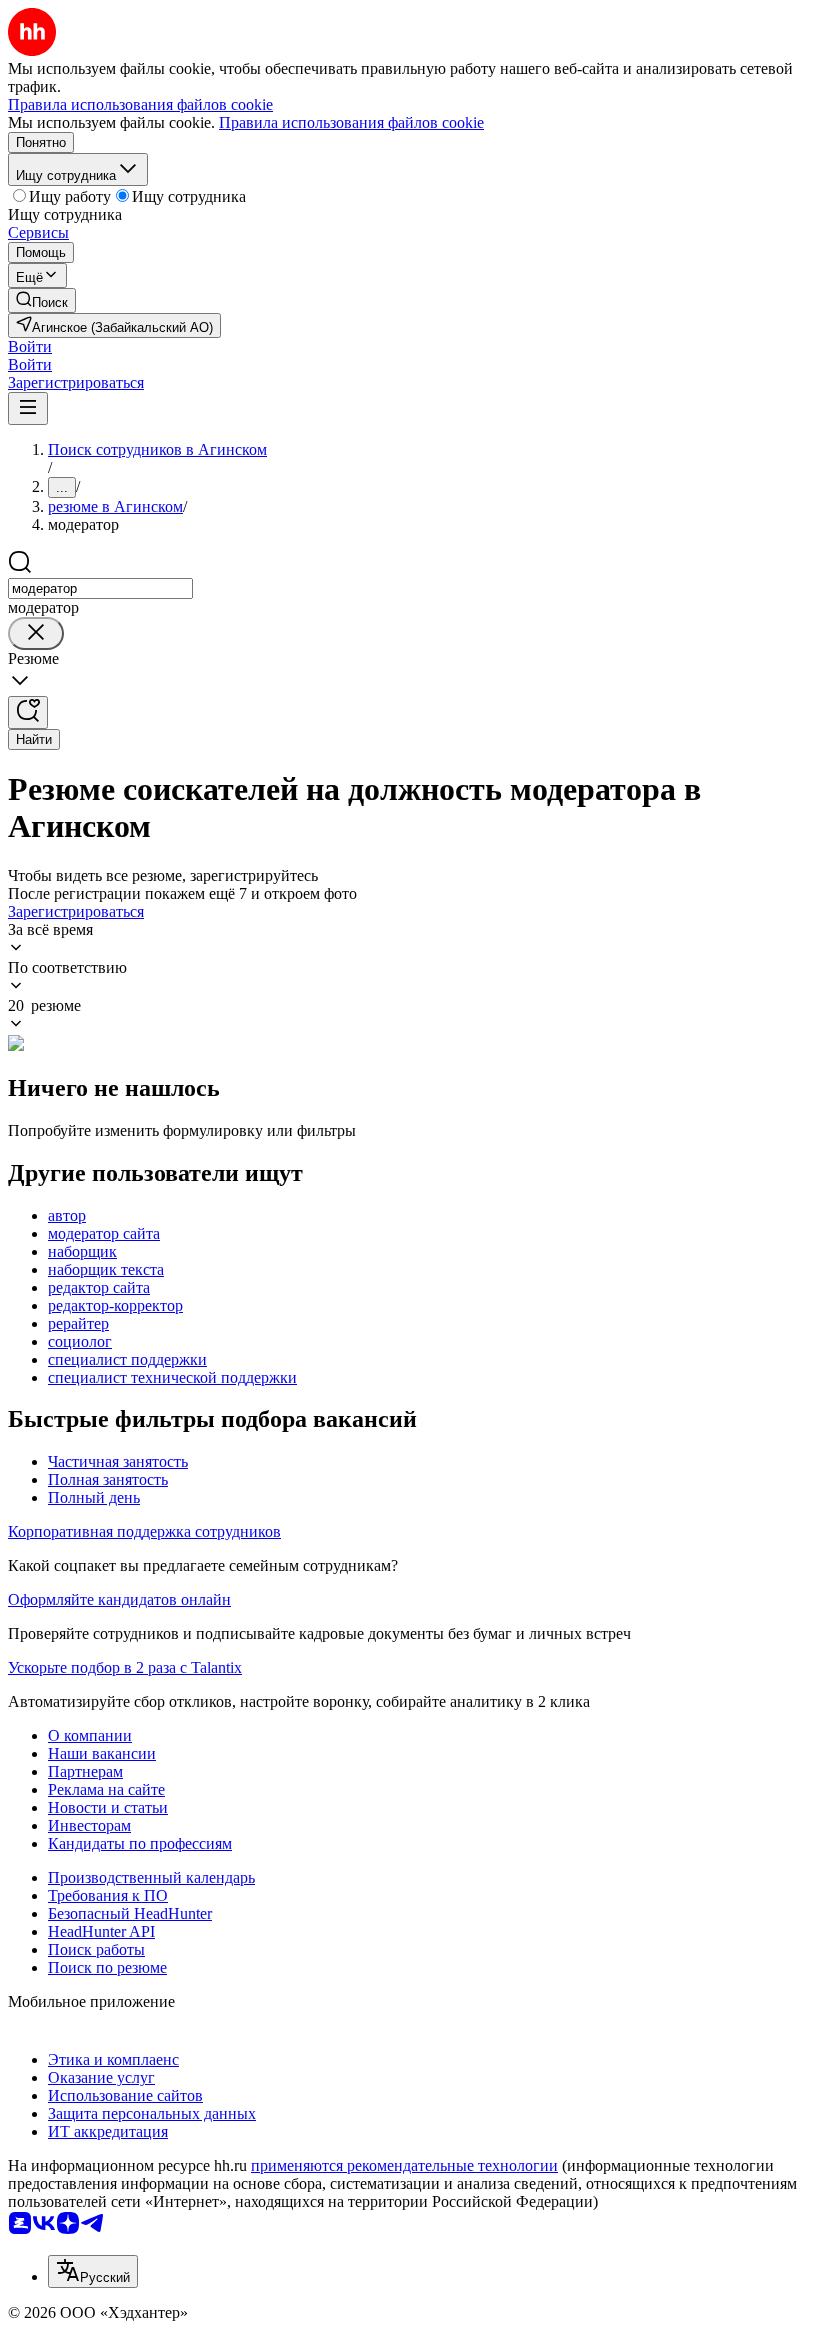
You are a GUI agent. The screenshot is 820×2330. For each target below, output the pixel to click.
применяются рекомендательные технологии (404, 2165)
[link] (42, 300)
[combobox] (100, 588)
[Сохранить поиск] (28, 712)
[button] (30, 346)
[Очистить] (36, 633)
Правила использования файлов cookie (351, 122)
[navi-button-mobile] (28, 408)
